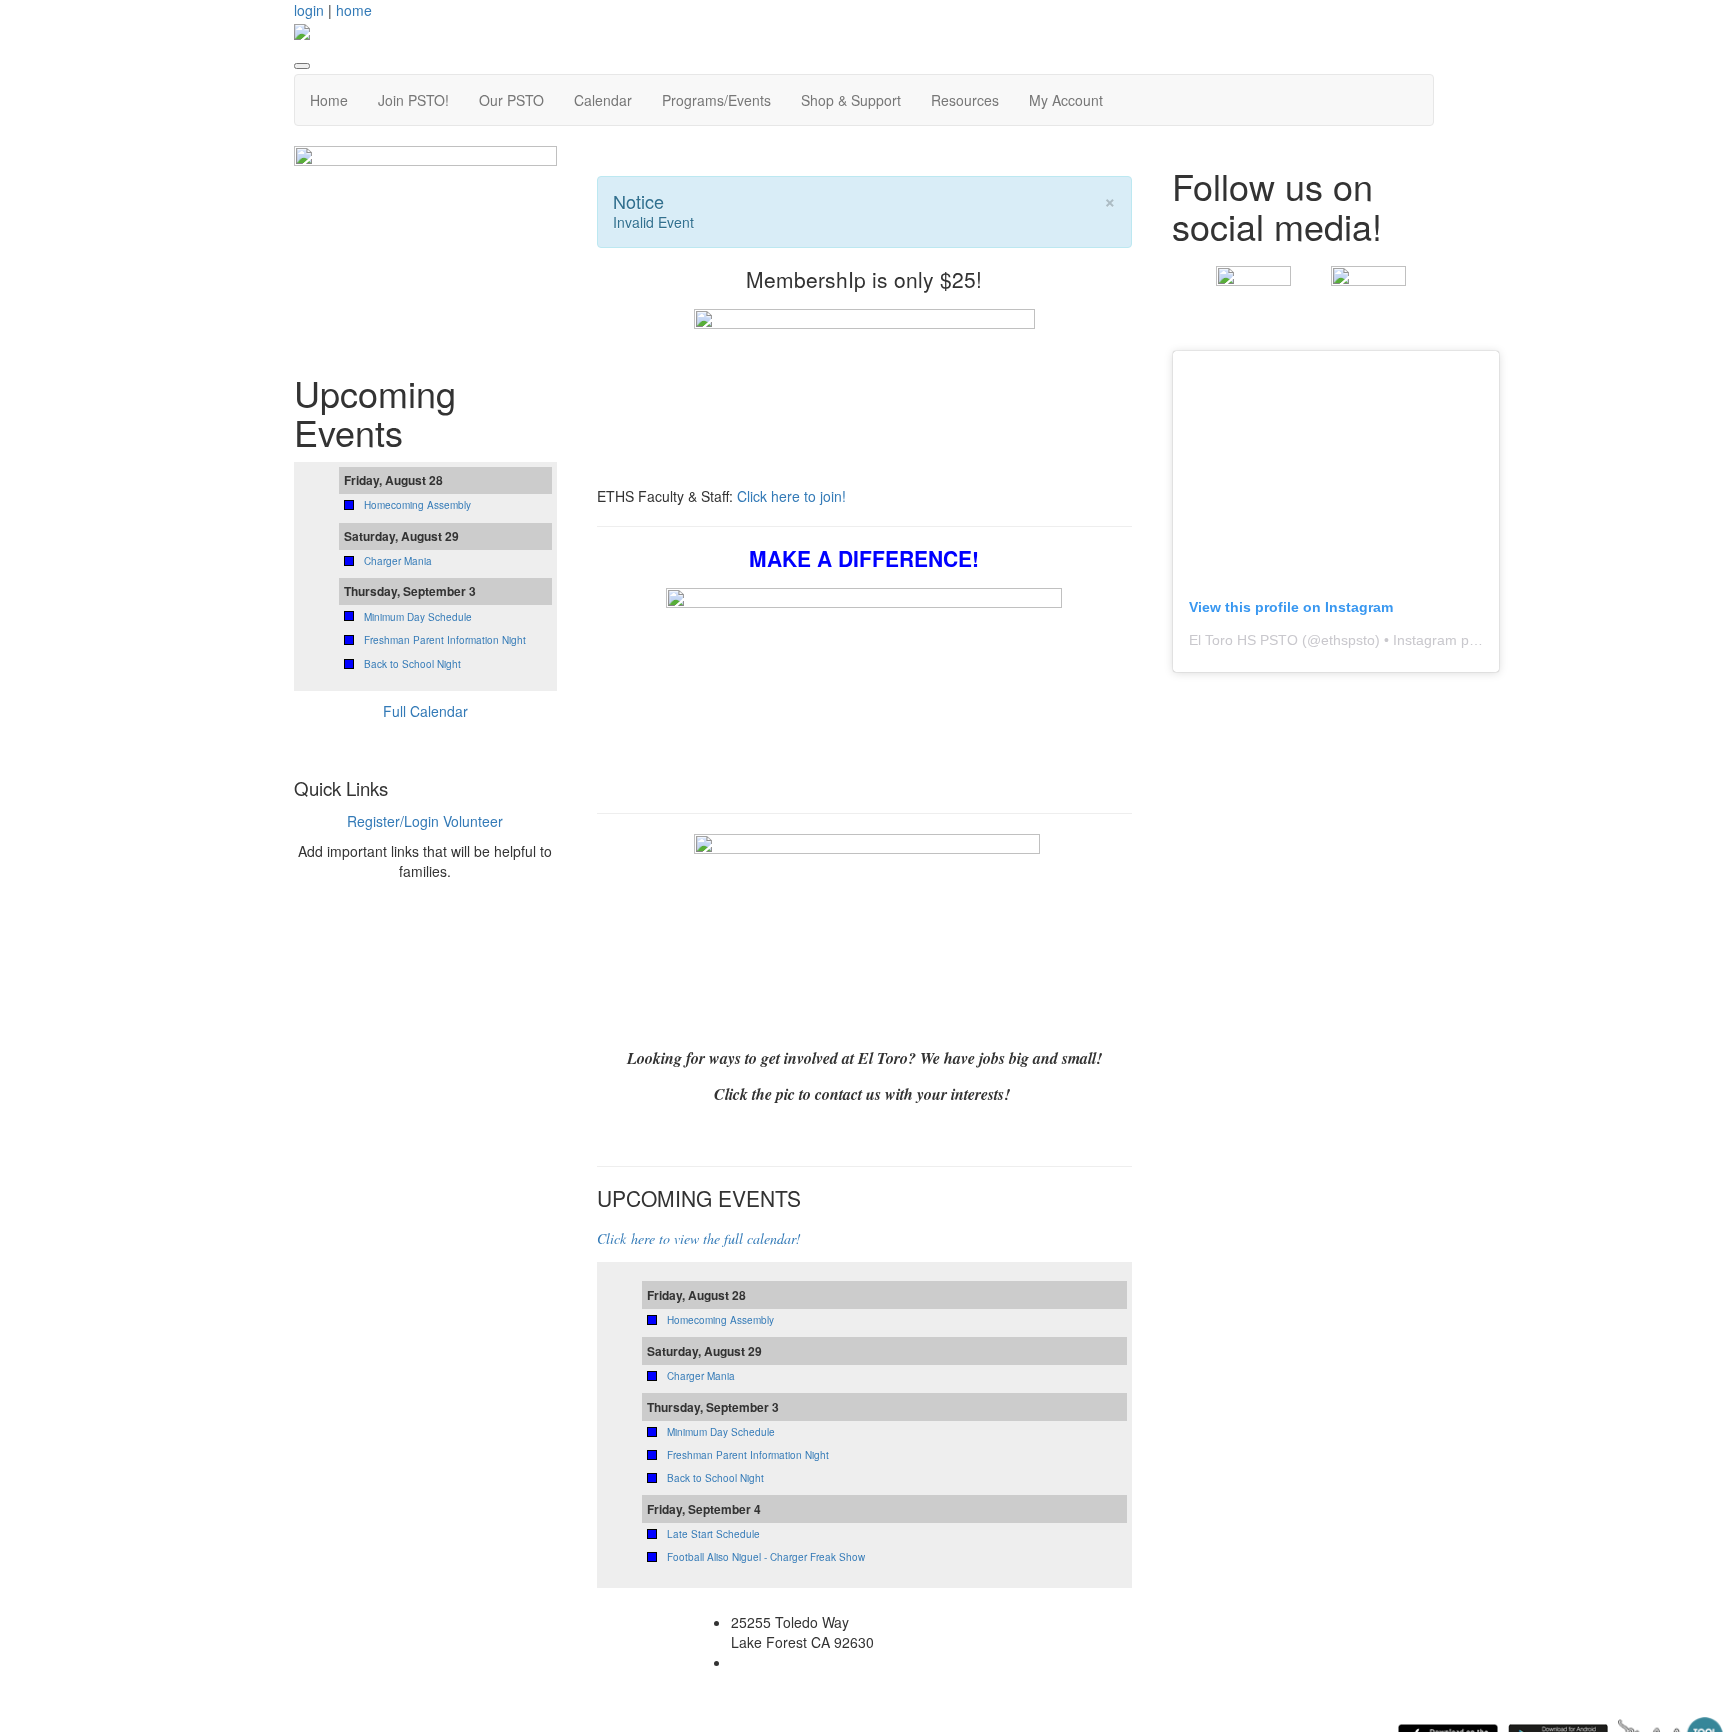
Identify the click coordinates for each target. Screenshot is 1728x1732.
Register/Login (393, 821)
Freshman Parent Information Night (748, 1455)
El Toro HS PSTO (1243, 640)
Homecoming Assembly (720, 1320)
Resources (965, 100)
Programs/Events (716, 100)
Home (329, 100)
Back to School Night (715, 1478)
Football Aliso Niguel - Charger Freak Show (766, 1557)
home (354, 10)
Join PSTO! (413, 100)
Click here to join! (793, 496)
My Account (1066, 100)
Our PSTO (511, 100)
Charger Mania (701, 1376)
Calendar (603, 100)
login (309, 10)
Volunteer (473, 821)
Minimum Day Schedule (721, 1432)
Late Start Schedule (713, 1534)
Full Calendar (425, 711)
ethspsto (1348, 640)
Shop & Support (851, 100)
